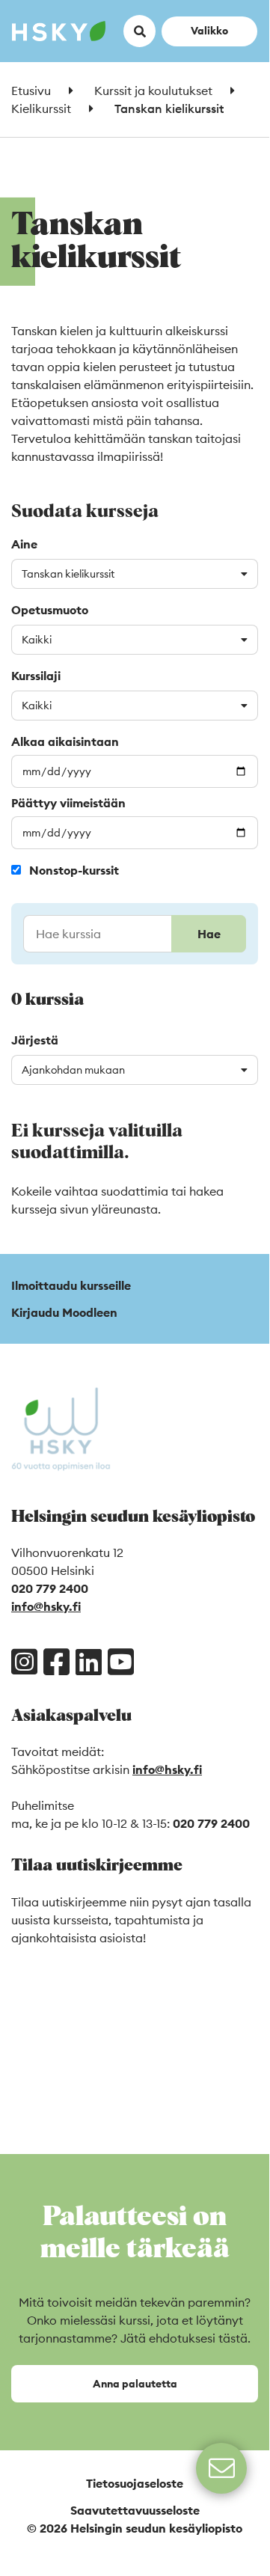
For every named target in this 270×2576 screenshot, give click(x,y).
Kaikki (37, 640)
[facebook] (56, 1662)
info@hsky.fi (46, 1606)
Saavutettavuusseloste (135, 2510)
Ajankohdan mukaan (73, 1070)
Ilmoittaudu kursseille (71, 1285)
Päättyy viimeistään (68, 803)
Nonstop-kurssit (74, 870)
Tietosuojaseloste (135, 2483)
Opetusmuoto (50, 610)
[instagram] (24, 1662)
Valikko (209, 30)
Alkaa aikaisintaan (65, 741)
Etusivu (31, 91)
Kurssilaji (36, 676)
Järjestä (35, 1040)
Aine (24, 544)
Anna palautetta (135, 2384)
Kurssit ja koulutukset (153, 91)
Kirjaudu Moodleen (64, 1312)
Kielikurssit (41, 108)
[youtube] (121, 1662)
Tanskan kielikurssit (68, 574)
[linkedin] (89, 1662)
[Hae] (135, 934)
